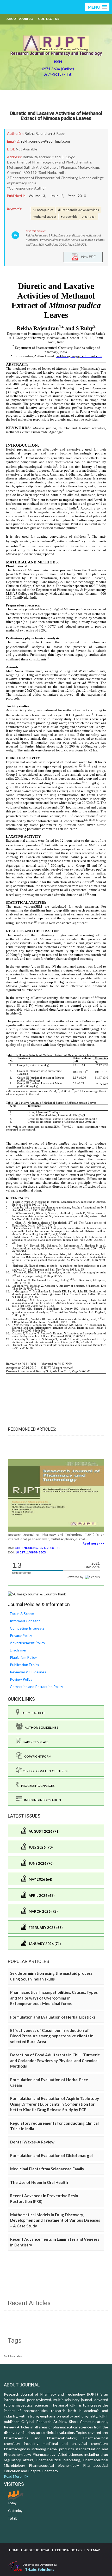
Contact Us (49, 19)
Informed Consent (25, 1621)
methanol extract (45, 216)
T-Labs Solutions (40, 2569)
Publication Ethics (24, 1665)
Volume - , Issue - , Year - (57, 196)
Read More (14, 2476)
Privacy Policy (21, 1635)
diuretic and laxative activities (79, 210)
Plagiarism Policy (23, 1657)
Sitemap (93, 2550)
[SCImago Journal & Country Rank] (37, 1593)
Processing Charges (37, 1786)
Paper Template (35, 1742)
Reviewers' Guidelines (28, 1672)
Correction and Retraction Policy (36, 1687)
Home (14, 2550)
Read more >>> (93, 1543)
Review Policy (21, 1679)
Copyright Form (37, 1756)
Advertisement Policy (27, 1643)
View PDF (87, 256)
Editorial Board (68, 2550)
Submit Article (33, 1713)
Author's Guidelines (40, 1727)
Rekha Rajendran (38, 133)
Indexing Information (42, 1800)
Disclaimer (18, 1650)
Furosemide (69, 216)
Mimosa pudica (43, 210)
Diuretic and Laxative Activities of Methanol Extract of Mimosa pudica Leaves (56, 116)
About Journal (20, 19)
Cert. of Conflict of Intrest (45, 1771)
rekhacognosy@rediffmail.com (45, 141)
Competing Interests (27, 1628)
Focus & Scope (22, 1614)
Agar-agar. (89, 216)
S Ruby (59, 133)
